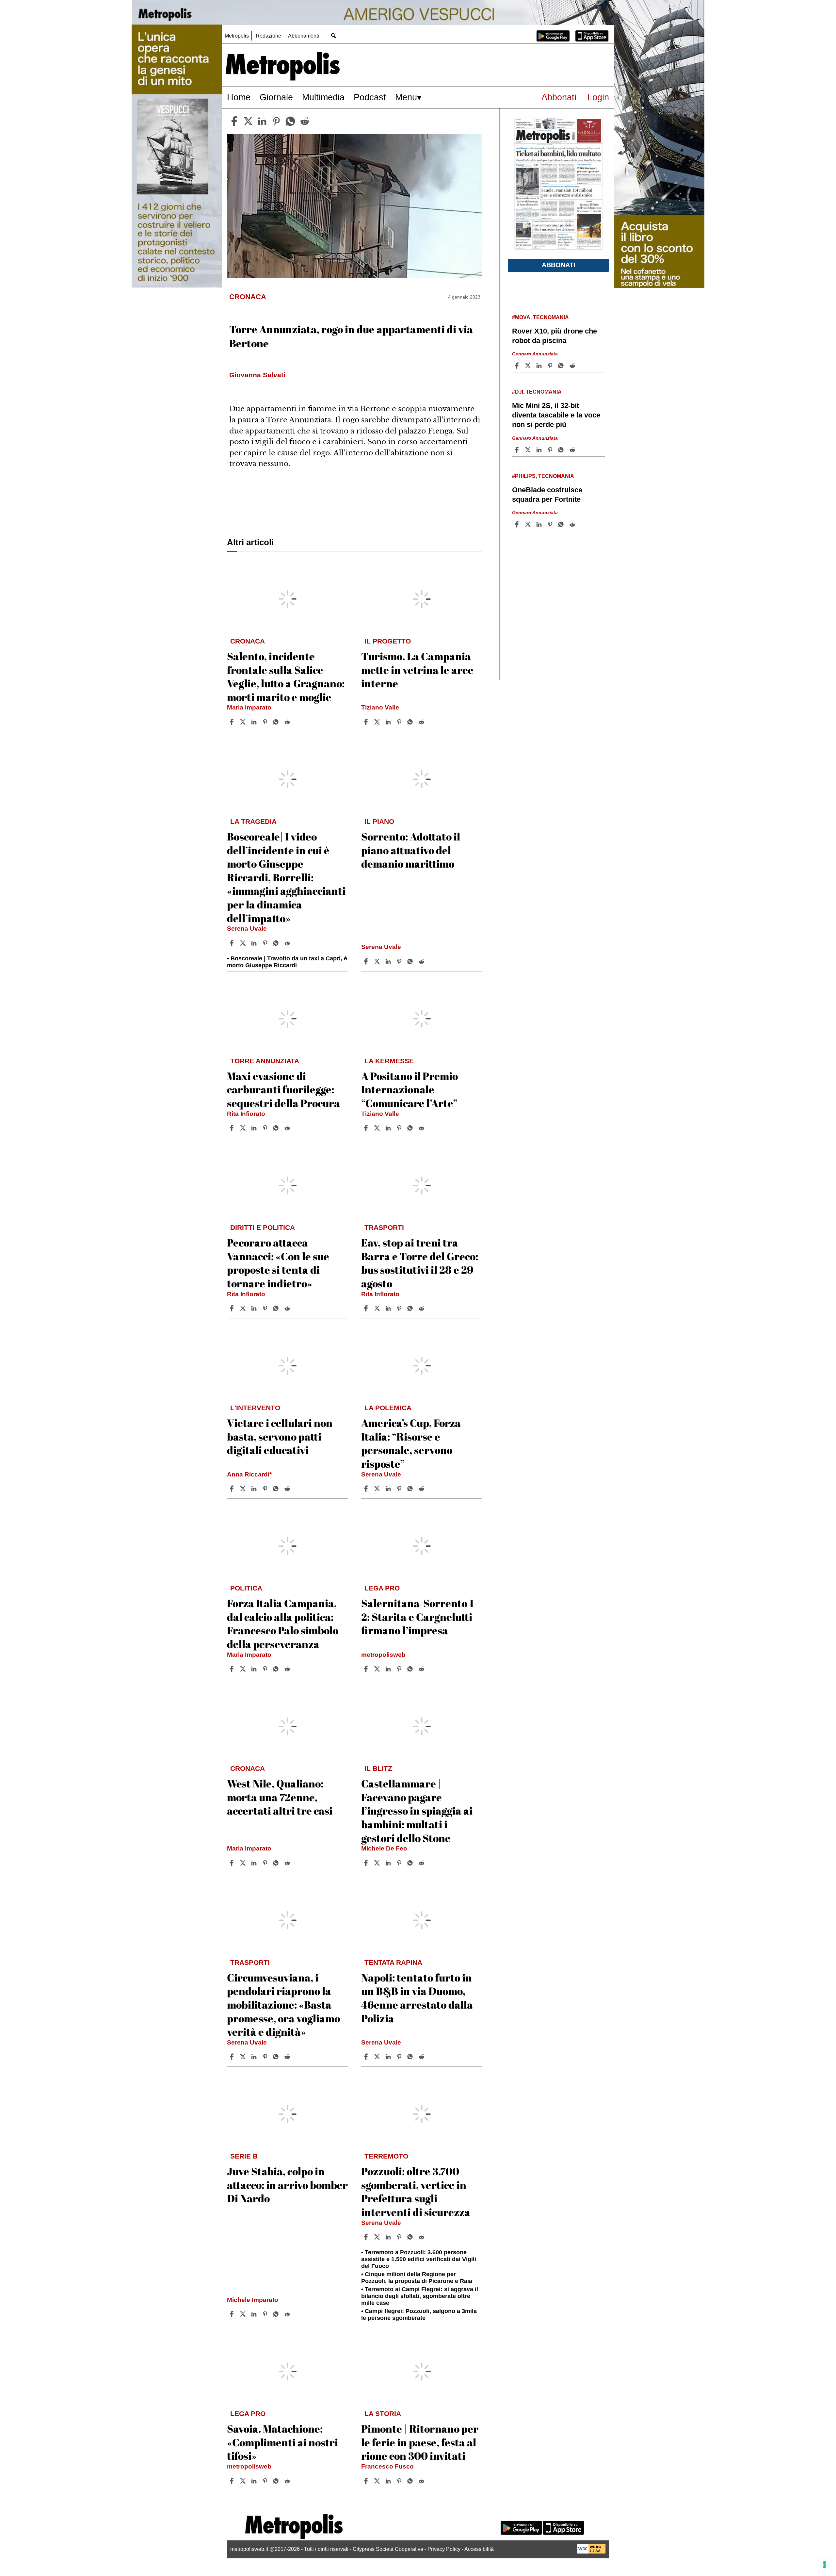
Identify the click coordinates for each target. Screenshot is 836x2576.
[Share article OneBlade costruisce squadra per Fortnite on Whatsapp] (562, 524)
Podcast (370, 97)
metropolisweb (383, 1655)
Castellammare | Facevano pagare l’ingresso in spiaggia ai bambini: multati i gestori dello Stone (417, 1810)
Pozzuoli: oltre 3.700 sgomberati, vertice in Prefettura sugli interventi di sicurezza (416, 2192)
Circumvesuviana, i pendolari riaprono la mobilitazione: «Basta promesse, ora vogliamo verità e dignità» (283, 2005)
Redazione (268, 36)
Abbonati (559, 97)
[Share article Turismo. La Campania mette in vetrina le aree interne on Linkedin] (389, 722)
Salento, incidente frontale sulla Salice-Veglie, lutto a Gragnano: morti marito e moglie (286, 677)
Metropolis (237, 36)
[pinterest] (276, 121)
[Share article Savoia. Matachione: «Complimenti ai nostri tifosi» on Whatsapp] (277, 2481)
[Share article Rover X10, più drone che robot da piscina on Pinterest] (551, 366)
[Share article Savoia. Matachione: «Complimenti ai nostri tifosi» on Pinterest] (266, 2481)
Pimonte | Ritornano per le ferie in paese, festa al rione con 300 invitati (420, 2442)
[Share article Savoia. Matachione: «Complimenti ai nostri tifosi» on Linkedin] (255, 2481)
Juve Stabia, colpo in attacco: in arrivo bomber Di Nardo (287, 2185)
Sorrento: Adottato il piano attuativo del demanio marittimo (411, 850)
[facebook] (234, 121)
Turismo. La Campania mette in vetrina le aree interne (417, 670)
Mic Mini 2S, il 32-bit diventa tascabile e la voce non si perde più (556, 415)
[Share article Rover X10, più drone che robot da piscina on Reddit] (573, 366)
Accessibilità (479, 2549)
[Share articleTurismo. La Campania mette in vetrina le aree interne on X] (378, 722)
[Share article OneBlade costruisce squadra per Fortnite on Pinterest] (551, 524)
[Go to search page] (333, 35)
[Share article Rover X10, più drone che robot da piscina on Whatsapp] (562, 366)
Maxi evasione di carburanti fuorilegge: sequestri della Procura (283, 1089)
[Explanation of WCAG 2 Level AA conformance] (591, 2552)
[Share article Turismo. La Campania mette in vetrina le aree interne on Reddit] (422, 722)
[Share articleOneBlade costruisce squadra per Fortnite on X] (529, 524)
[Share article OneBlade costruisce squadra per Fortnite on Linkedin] (540, 524)
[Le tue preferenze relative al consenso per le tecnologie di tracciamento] (825, 2565)
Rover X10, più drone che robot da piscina (555, 336)
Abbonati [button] (559, 265)
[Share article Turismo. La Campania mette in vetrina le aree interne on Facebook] (367, 722)
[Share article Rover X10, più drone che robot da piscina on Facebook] (518, 366)
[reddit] (305, 121)
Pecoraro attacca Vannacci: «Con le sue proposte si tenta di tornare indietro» (278, 1263)
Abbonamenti (304, 36)
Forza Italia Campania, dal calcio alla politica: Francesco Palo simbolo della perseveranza (283, 1623)
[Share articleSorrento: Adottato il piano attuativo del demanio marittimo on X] (378, 961)
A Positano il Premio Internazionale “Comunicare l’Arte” (410, 1089)
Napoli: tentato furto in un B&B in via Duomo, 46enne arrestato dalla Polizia (417, 1998)
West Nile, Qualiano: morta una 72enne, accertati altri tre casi (280, 1797)
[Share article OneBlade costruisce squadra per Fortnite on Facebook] (518, 524)
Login (598, 97)
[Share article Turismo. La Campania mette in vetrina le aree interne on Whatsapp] (411, 722)
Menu (406, 97)
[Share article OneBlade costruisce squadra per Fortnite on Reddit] (573, 524)
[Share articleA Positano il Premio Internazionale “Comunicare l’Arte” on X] (378, 1128)
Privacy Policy (444, 2549)
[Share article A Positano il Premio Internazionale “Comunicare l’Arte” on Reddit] (422, 1128)
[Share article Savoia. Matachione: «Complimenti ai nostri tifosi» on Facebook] (233, 2481)
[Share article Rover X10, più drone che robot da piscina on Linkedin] (540, 366)
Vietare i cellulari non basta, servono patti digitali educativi (280, 1436)
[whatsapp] (290, 121)
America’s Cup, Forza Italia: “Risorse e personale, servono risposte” (411, 1443)
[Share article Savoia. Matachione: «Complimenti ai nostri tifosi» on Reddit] (288, 2481)
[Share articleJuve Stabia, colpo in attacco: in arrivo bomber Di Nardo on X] (244, 2314)
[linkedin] (262, 121)
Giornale (276, 97)
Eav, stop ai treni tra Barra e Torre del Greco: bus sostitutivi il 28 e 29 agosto (420, 1263)
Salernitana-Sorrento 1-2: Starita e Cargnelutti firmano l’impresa (419, 1617)
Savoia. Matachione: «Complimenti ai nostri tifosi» (282, 2442)
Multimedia (323, 97)
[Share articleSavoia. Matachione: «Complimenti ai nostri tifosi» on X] (244, 2481)
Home (239, 97)
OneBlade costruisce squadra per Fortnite (547, 495)
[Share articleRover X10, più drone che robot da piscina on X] (529, 366)
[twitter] (248, 121)
